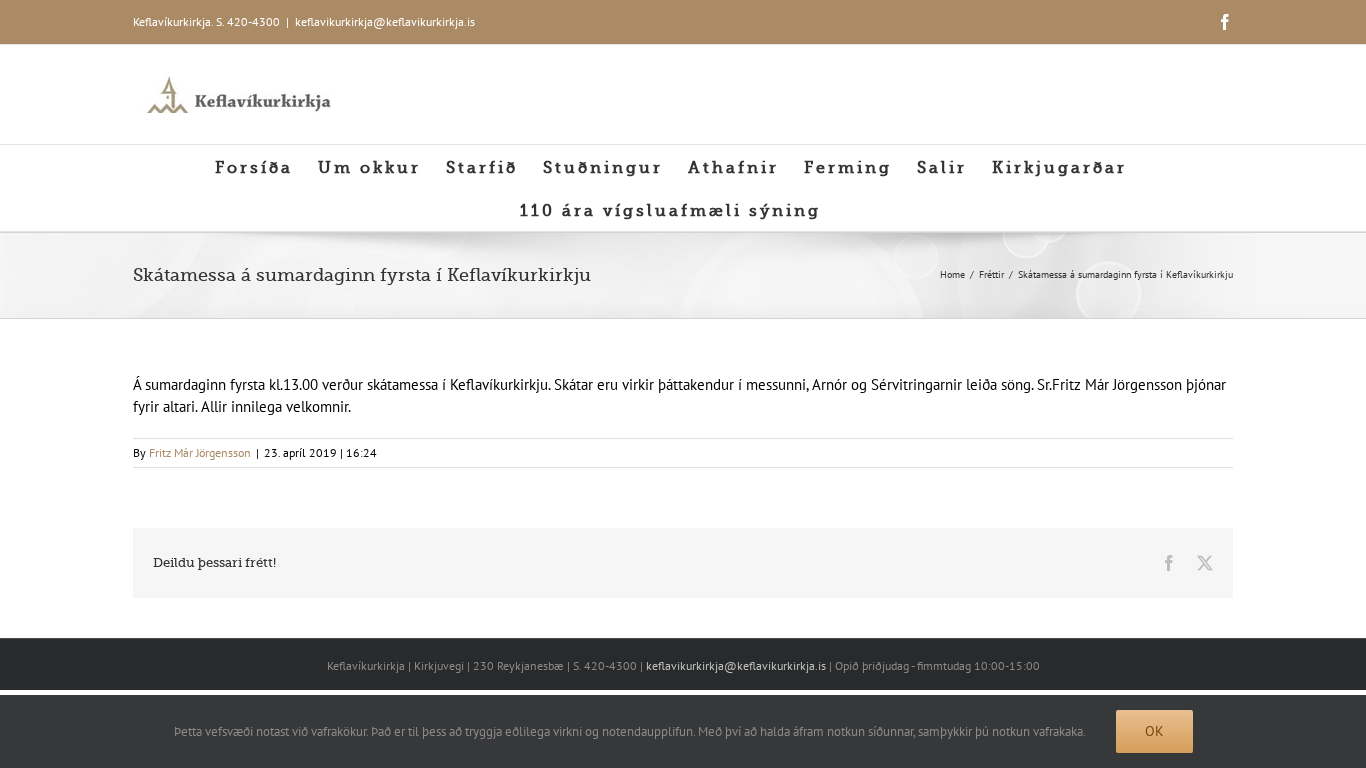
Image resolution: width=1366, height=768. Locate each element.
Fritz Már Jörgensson (200, 452)
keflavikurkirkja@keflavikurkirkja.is (385, 21)
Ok (1154, 731)
